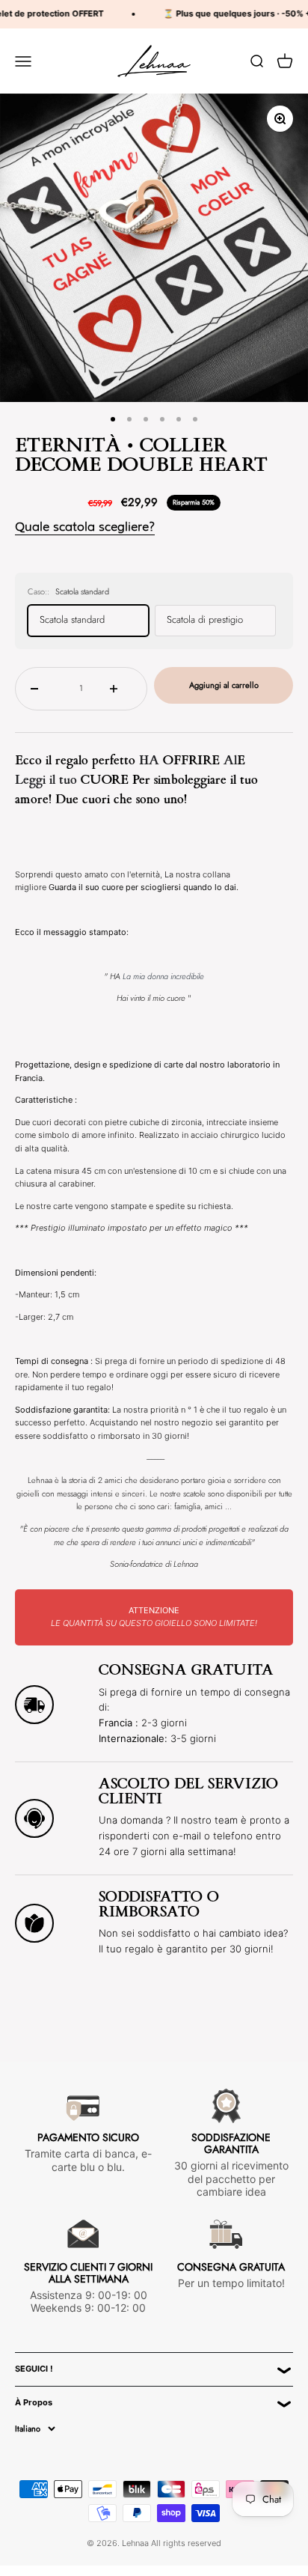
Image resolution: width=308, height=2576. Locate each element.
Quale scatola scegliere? (85, 527)
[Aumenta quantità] (121, 689)
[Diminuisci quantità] (41, 689)
